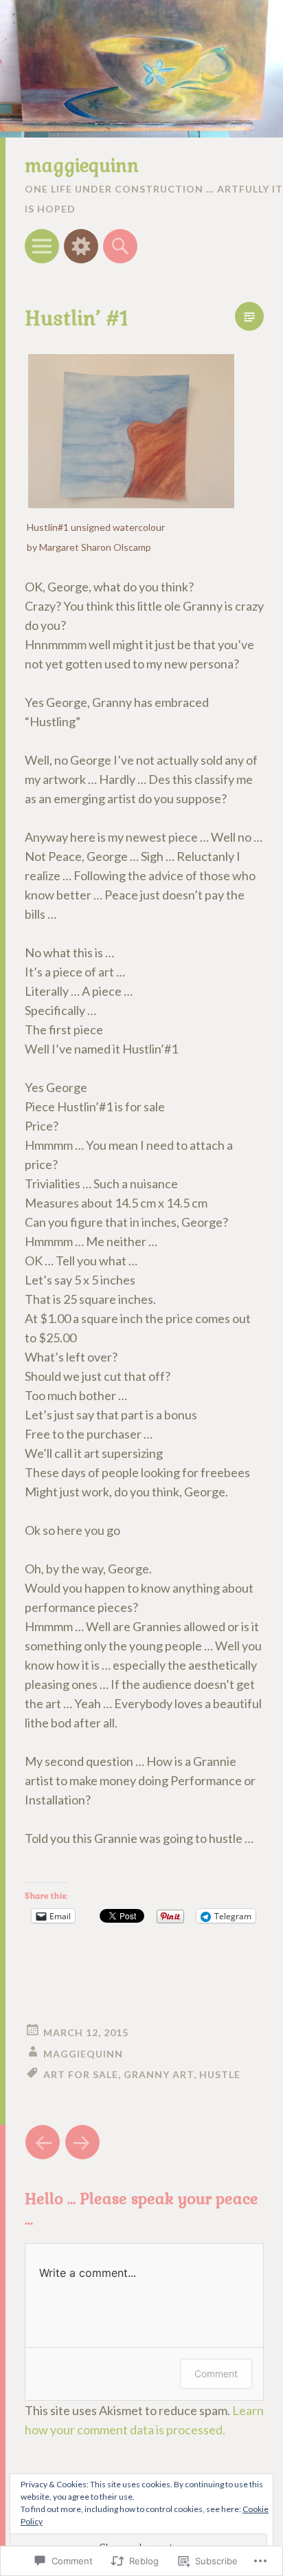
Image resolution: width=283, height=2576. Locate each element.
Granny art (159, 2074)
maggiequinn (82, 166)
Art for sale (81, 2074)
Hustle (220, 2074)
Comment (216, 2373)
